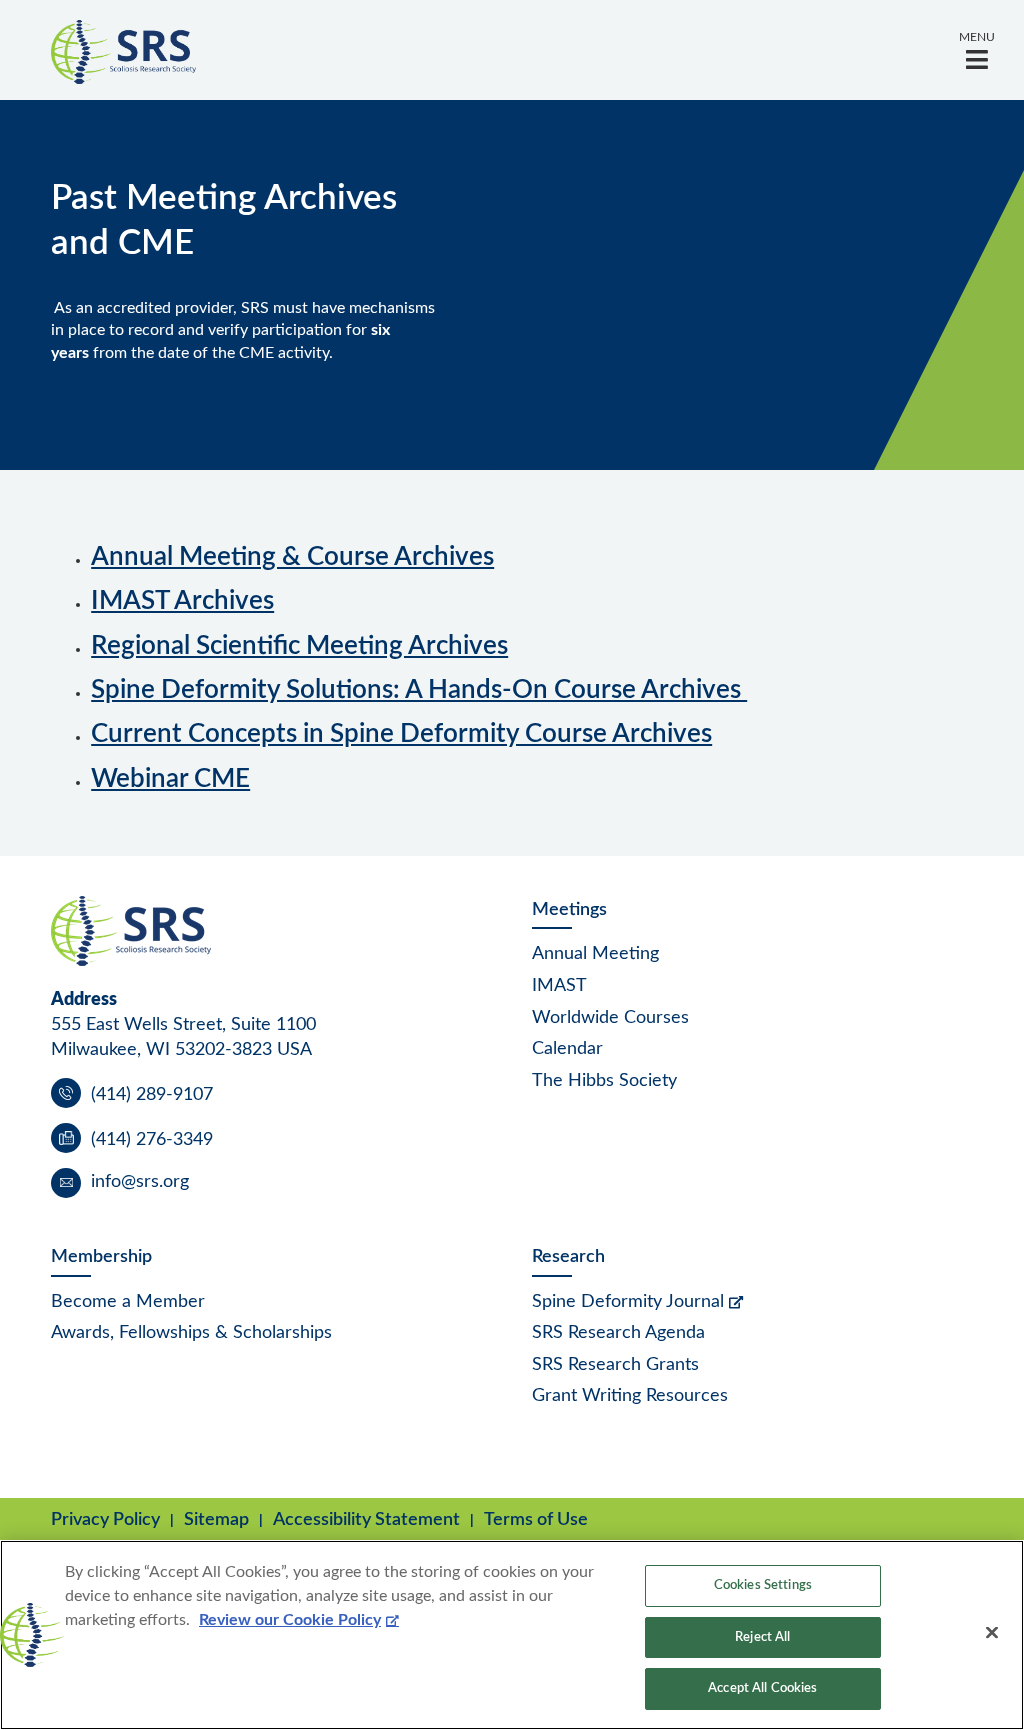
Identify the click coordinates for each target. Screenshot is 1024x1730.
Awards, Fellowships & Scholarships (191, 1333)
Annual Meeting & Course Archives (292, 557)
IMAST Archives (182, 601)
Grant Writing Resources (630, 1396)
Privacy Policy (105, 1520)
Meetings (569, 910)
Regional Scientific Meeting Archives (299, 646)
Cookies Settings (763, 1585)
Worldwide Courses (610, 1018)
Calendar (567, 1049)
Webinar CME (170, 779)
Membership (101, 1257)
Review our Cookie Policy (290, 1620)
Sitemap (216, 1520)
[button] (977, 50)
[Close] (992, 1633)
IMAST (559, 986)
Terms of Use (536, 1520)
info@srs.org (140, 1182)
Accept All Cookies (762, 1688)
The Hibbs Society (604, 1081)
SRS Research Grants (615, 1365)
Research (568, 1257)
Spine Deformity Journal (628, 1302)
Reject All (762, 1637)
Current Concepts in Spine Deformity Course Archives (401, 734)
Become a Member (128, 1302)
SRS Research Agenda (618, 1333)
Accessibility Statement (366, 1520)
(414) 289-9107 (152, 1095)
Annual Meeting (595, 954)
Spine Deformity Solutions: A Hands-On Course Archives (419, 690)
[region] (512, 1635)
